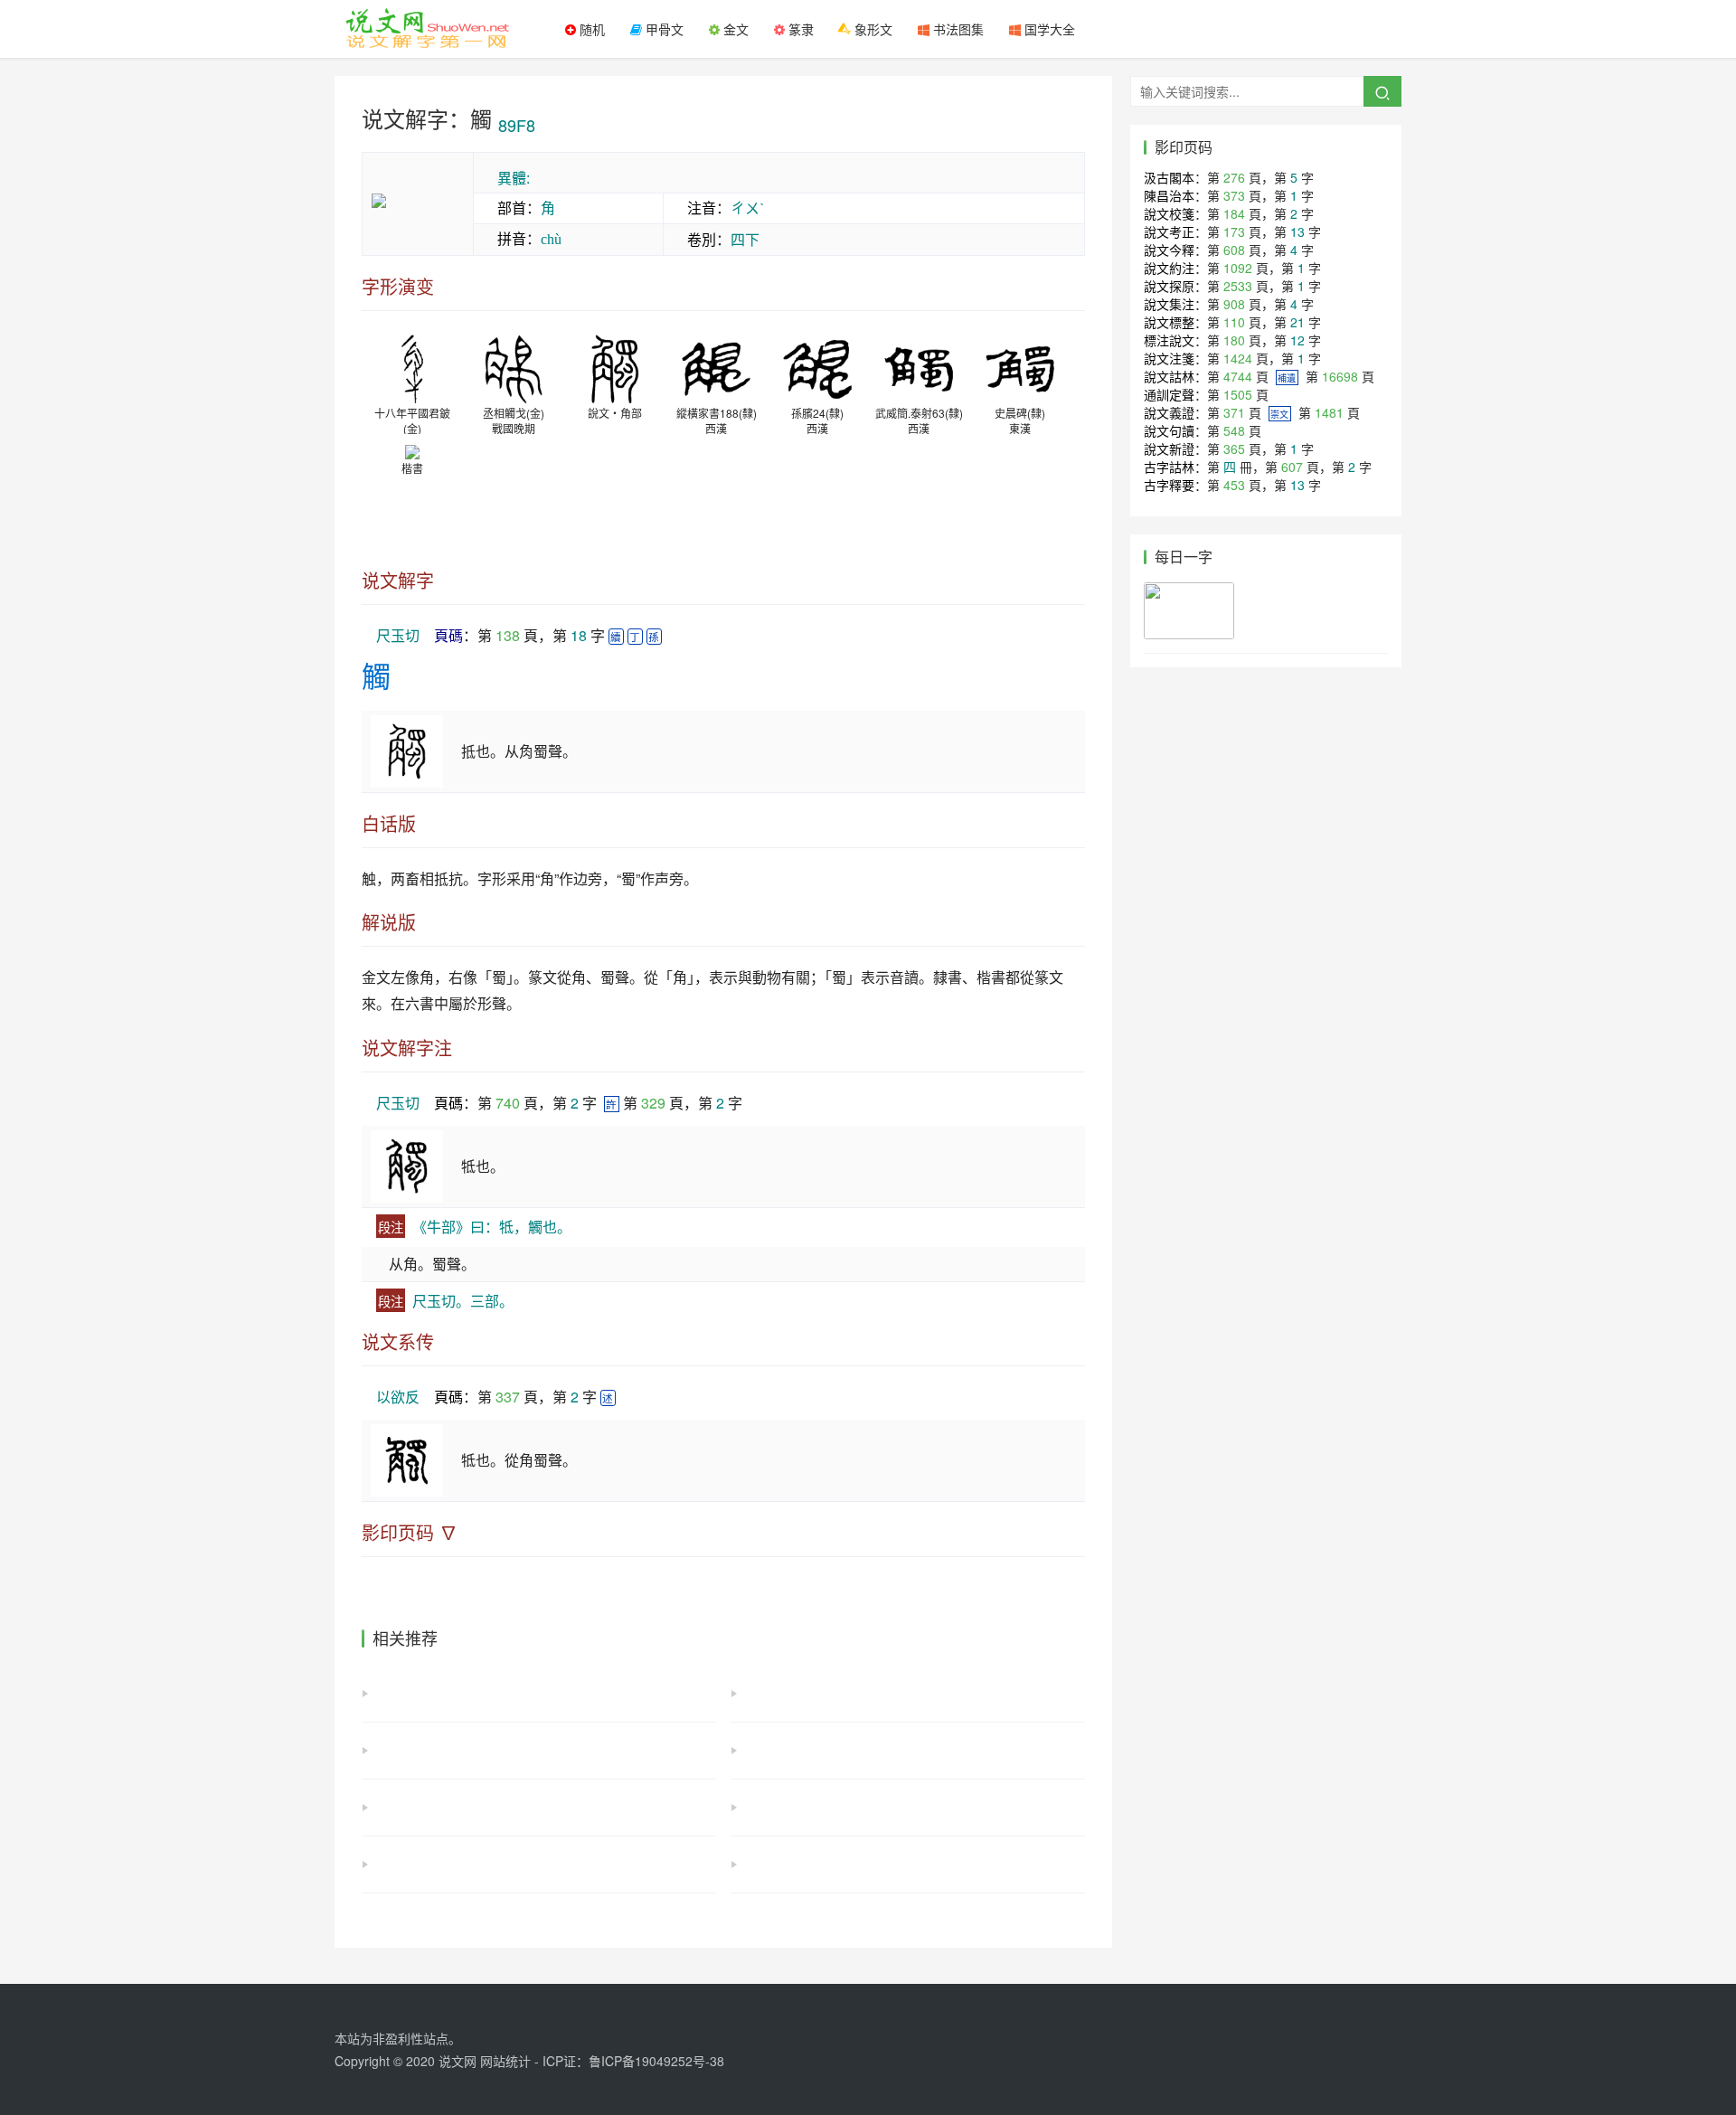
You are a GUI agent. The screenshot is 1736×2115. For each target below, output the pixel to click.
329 (653, 1103)
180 (1234, 340)
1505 (1238, 394)
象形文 (872, 29)
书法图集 (957, 29)
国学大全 (1048, 29)
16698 (1340, 376)
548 (1234, 430)
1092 (1238, 268)
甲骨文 (663, 29)
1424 (1238, 358)
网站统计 (505, 2061)
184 (1234, 213)
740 (508, 1103)
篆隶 (799, 29)
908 (1234, 304)
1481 (1329, 412)
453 (1234, 485)
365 (1234, 448)
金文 (734, 29)
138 (508, 635)
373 (1234, 195)
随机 (590, 29)
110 (1234, 322)
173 (1234, 231)
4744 (1238, 376)
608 (1234, 250)
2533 (1238, 286)
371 (1234, 412)
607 (1292, 467)
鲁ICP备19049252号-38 (656, 2061)
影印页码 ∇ (410, 1533)
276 (1234, 177)
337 (508, 1397)
